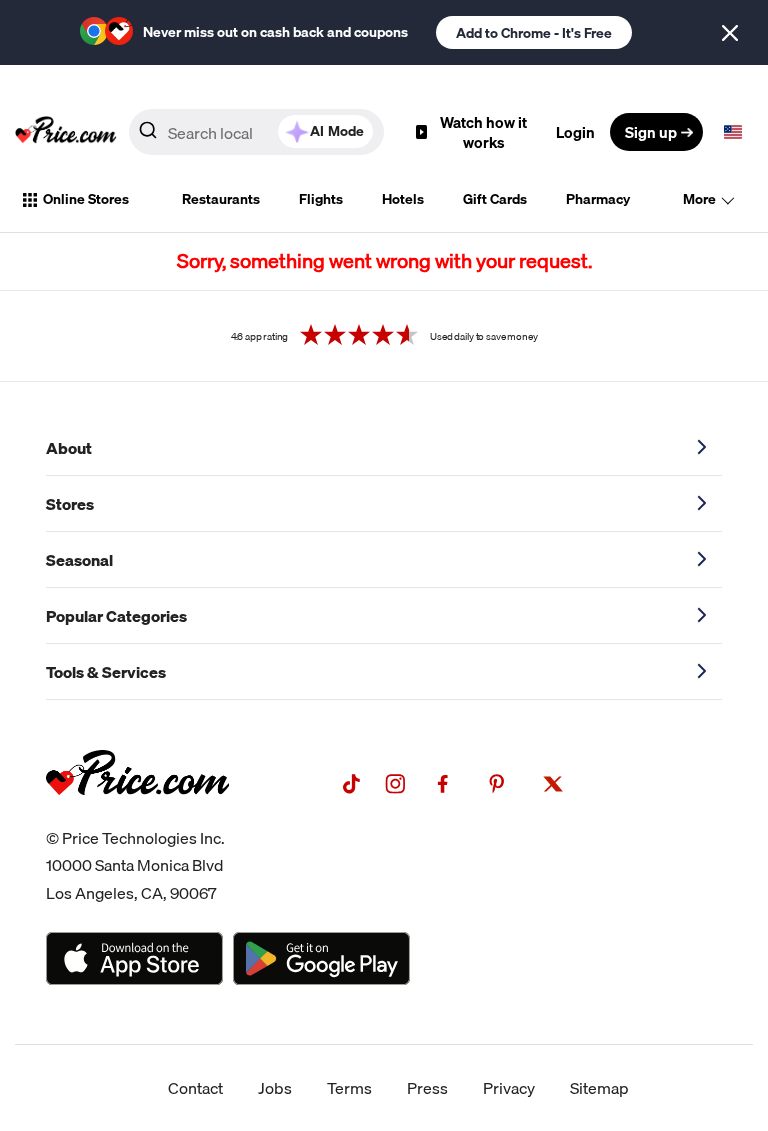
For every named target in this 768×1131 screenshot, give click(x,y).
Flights (321, 199)
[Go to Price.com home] (66, 132)
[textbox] (733, 132)
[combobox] (256, 132)
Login (575, 132)
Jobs (275, 1088)
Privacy (509, 1088)
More (699, 199)
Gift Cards (495, 199)
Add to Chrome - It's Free (534, 33)
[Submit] (148, 136)
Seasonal (79, 560)
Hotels (403, 199)
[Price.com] (137, 817)
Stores (70, 504)
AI (337, 131)
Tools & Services (106, 672)
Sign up (651, 132)
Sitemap (599, 1088)
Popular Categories (116, 616)
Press (427, 1088)
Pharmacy (598, 199)
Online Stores (86, 199)
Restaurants (221, 199)
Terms (349, 1088)
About (69, 448)
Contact (195, 1088)
